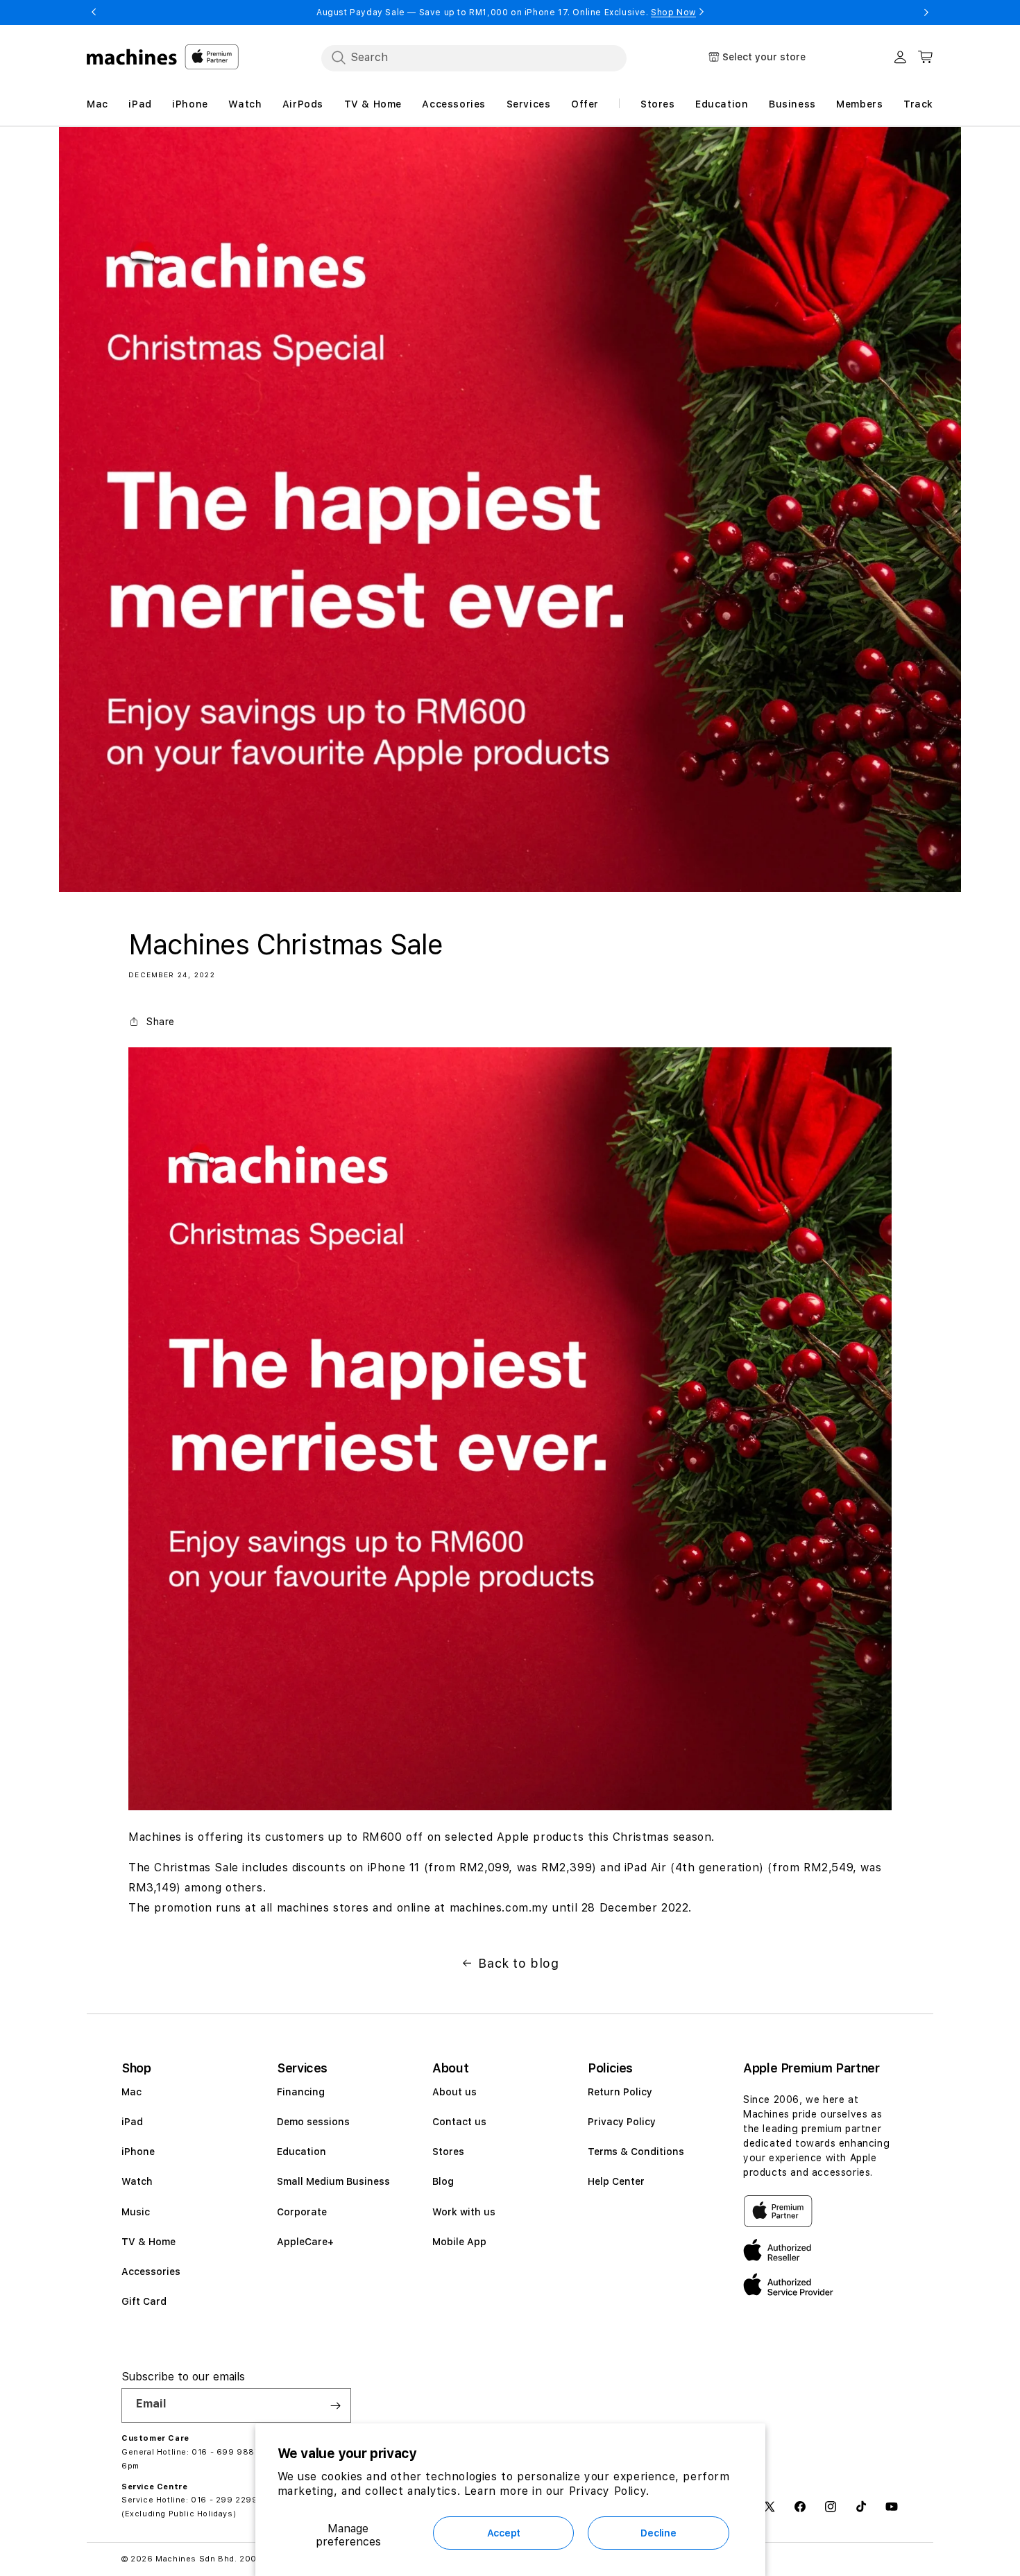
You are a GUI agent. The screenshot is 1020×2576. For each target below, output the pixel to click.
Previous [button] (94, 12)
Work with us (464, 2212)
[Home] (132, 57)
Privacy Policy (622, 2122)
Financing (301, 2092)
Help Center (616, 2181)
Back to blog (518, 1963)
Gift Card (144, 2301)
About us (454, 2092)
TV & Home (148, 2242)
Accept (504, 2533)
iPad (132, 2122)
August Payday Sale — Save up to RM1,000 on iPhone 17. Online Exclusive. (506, 12)
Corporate (302, 2212)
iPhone (138, 2152)
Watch (137, 2181)
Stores (448, 2152)
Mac (131, 2092)
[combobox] (474, 58)
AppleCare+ (305, 2242)
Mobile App (459, 2242)
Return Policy (620, 2092)
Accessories (151, 2272)
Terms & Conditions (636, 2152)
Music (136, 2212)
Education (301, 2152)
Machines (176, 2559)
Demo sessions (313, 2122)
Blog (443, 2181)
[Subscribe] (335, 2405)
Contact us (459, 2122)
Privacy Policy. (609, 2491)
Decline (658, 2533)
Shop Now (673, 12)
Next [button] (926, 12)
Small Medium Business (333, 2181)
